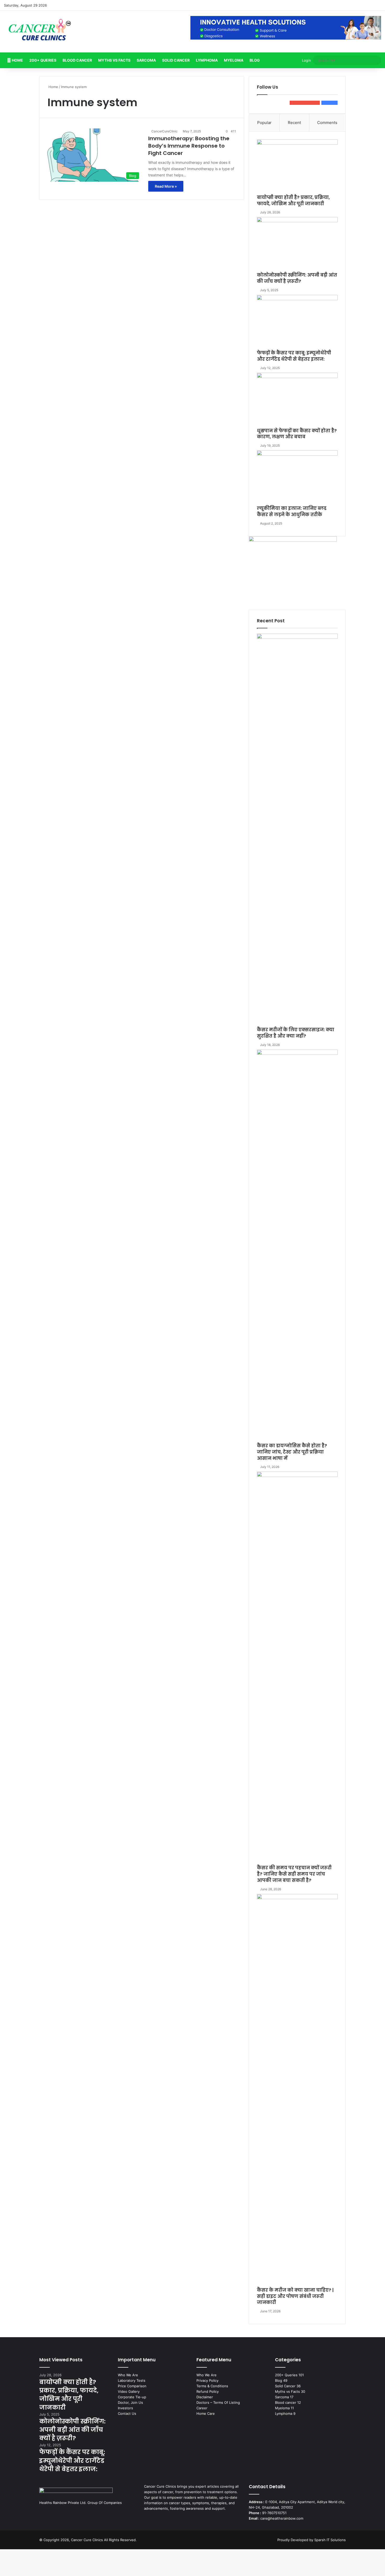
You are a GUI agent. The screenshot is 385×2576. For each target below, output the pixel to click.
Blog (255, 60)
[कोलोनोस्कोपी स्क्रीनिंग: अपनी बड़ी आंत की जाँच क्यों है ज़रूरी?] (297, 245)
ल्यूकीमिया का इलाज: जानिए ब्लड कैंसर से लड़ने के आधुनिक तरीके (292, 511)
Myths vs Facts (114, 60)
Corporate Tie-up (132, 2397)
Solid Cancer (176, 60)
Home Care (206, 2413)
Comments (327, 123)
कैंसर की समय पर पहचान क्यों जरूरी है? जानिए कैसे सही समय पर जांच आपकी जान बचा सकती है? (294, 1874)
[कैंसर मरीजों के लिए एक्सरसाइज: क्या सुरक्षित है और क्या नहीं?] (297, 830)
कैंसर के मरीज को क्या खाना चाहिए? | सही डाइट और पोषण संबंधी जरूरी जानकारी (295, 2296)
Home (17, 60)
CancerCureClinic (164, 131)
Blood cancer (77, 60)
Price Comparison (132, 2386)
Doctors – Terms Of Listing (218, 2402)
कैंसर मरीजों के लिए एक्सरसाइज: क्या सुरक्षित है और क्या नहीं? (296, 1033)
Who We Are (128, 2375)
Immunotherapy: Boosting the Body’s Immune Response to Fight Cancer (189, 146)
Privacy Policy (207, 2380)
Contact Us (127, 2413)
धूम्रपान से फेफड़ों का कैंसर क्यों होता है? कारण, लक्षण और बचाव (297, 434)
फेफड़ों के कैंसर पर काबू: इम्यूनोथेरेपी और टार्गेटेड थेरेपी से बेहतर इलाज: (294, 356)
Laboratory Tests (132, 2380)
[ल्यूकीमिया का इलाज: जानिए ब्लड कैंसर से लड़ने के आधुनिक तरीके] (297, 478)
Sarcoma (146, 60)
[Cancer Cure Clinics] (40, 32)
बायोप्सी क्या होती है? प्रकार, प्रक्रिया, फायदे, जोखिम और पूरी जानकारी (293, 201)
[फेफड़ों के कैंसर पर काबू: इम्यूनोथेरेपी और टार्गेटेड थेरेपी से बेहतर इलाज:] (297, 322)
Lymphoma (207, 60)
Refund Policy (208, 2391)
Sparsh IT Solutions (330, 2540)
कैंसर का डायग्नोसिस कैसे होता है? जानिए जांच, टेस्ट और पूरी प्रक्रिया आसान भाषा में (292, 1452)
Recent (294, 123)
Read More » (166, 186)
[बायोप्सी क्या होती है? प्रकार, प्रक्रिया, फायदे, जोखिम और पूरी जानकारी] (297, 167)
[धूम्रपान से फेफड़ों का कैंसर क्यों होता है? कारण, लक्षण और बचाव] (297, 400)
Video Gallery (129, 2391)
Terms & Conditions (212, 2386)
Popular (264, 123)
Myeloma (234, 60)
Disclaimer (205, 2397)
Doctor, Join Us (130, 2402)
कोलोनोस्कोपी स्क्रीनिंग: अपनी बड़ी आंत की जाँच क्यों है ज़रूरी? (297, 278)
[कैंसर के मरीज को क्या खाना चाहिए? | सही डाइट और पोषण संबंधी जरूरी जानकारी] (297, 2091)
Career (202, 2408)
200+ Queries (43, 60)
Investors (125, 2408)
